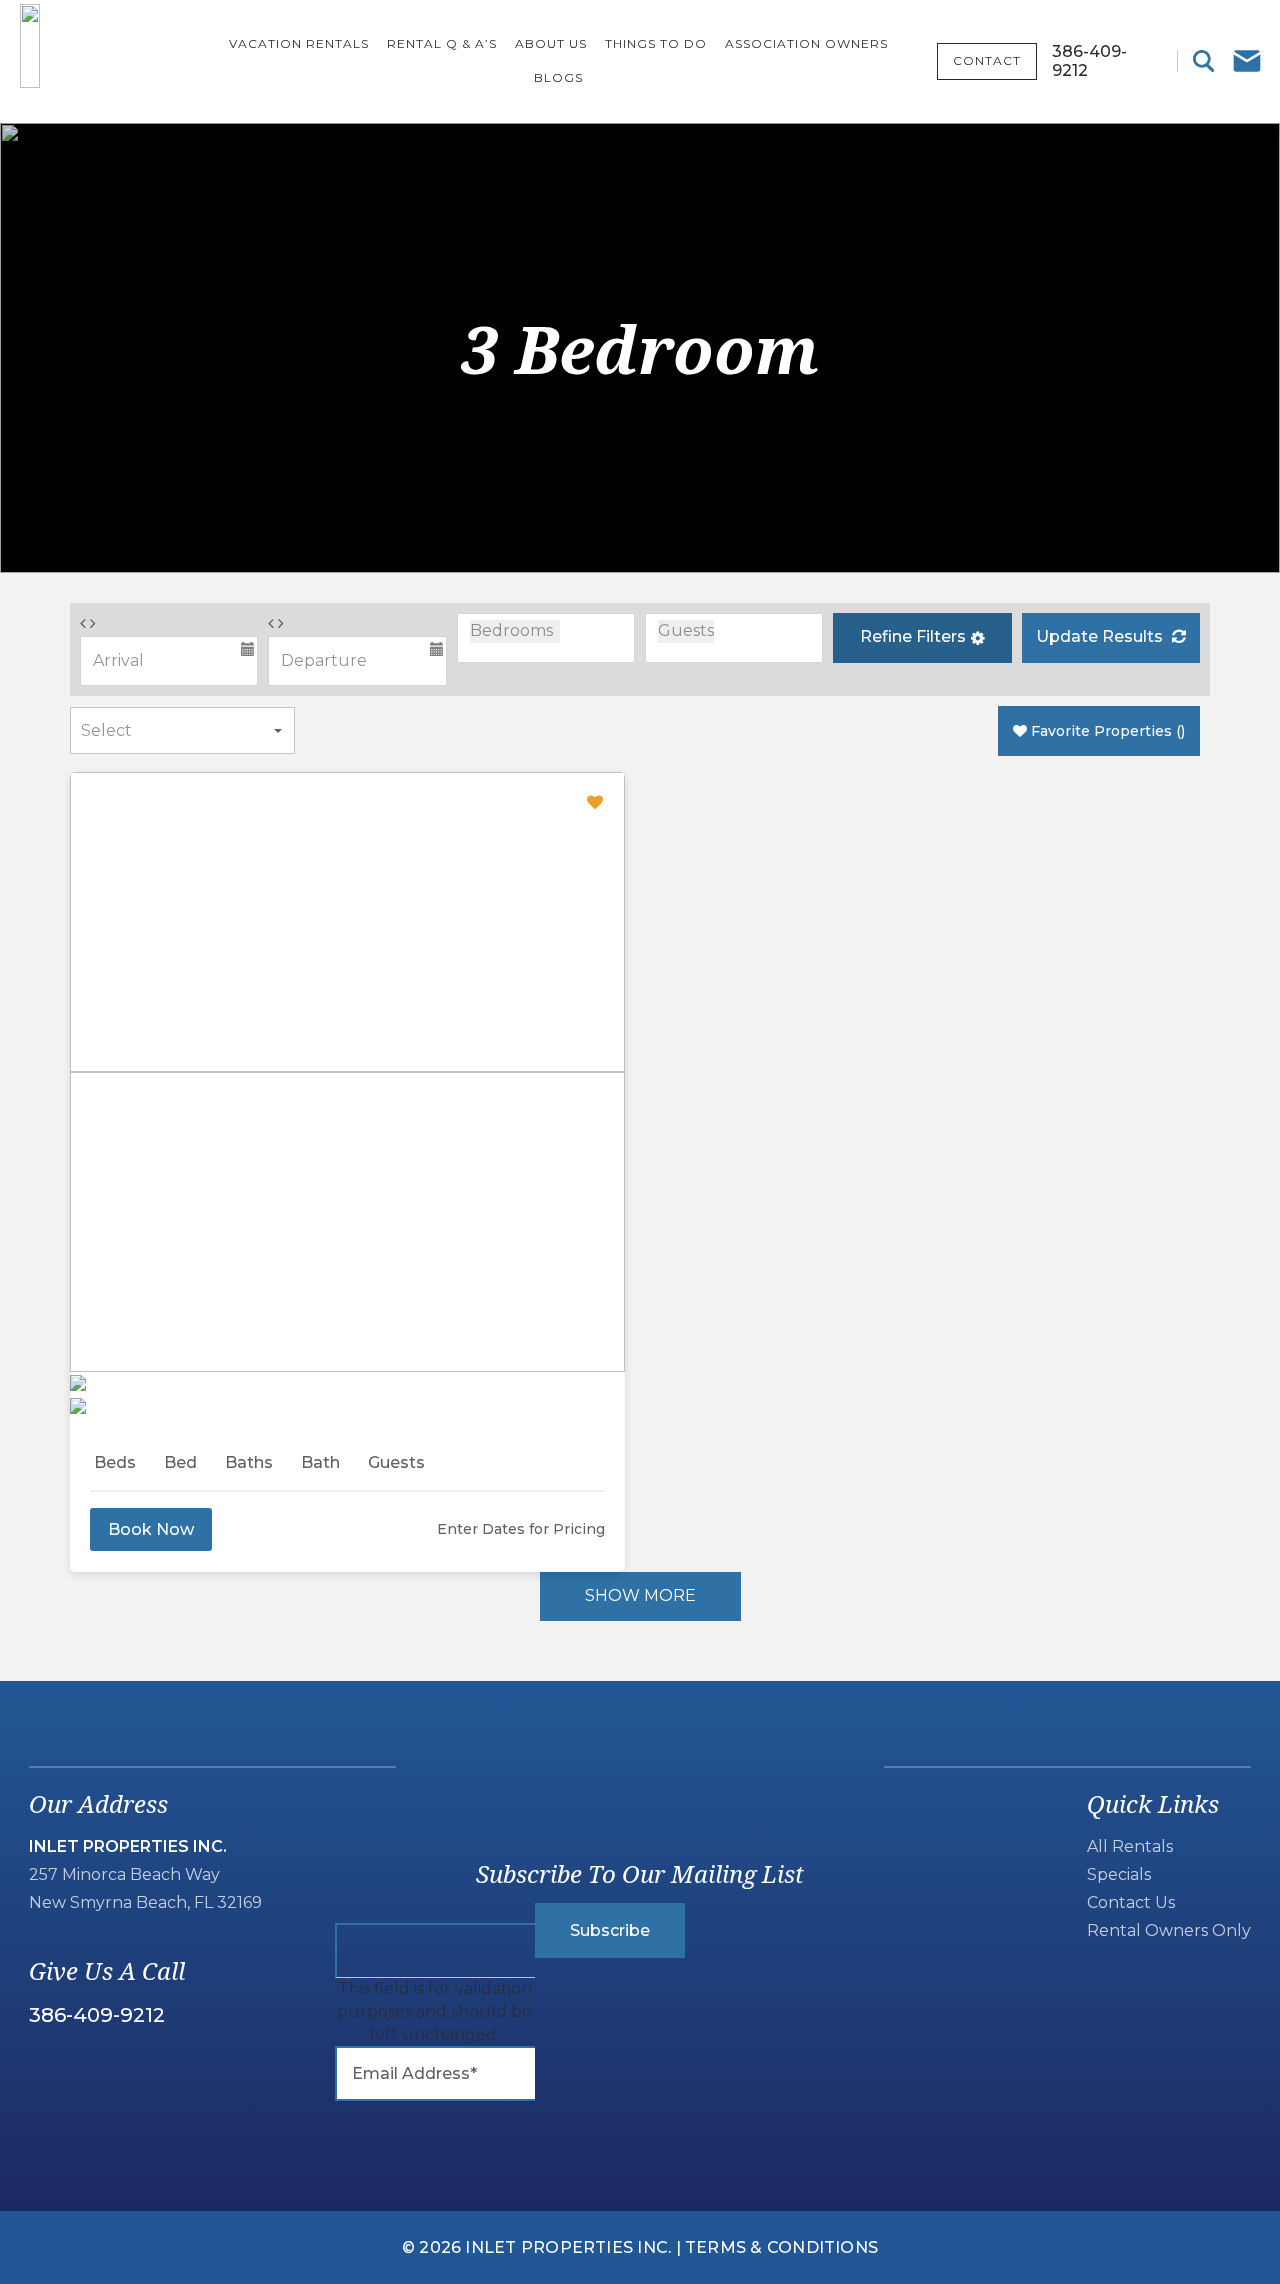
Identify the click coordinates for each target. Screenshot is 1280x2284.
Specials (1119, 1874)
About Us (551, 43)
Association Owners (806, 43)
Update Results (1101, 636)
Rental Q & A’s (442, 43)
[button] (922, 638)
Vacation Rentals (299, 43)
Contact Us (1131, 1902)
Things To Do (656, 43)
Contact (987, 60)
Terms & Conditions (781, 2247)
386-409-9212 (97, 2015)
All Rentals (1130, 1846)
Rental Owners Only (1169, 1930)
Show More (640, 1595)
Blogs (558, 77)
